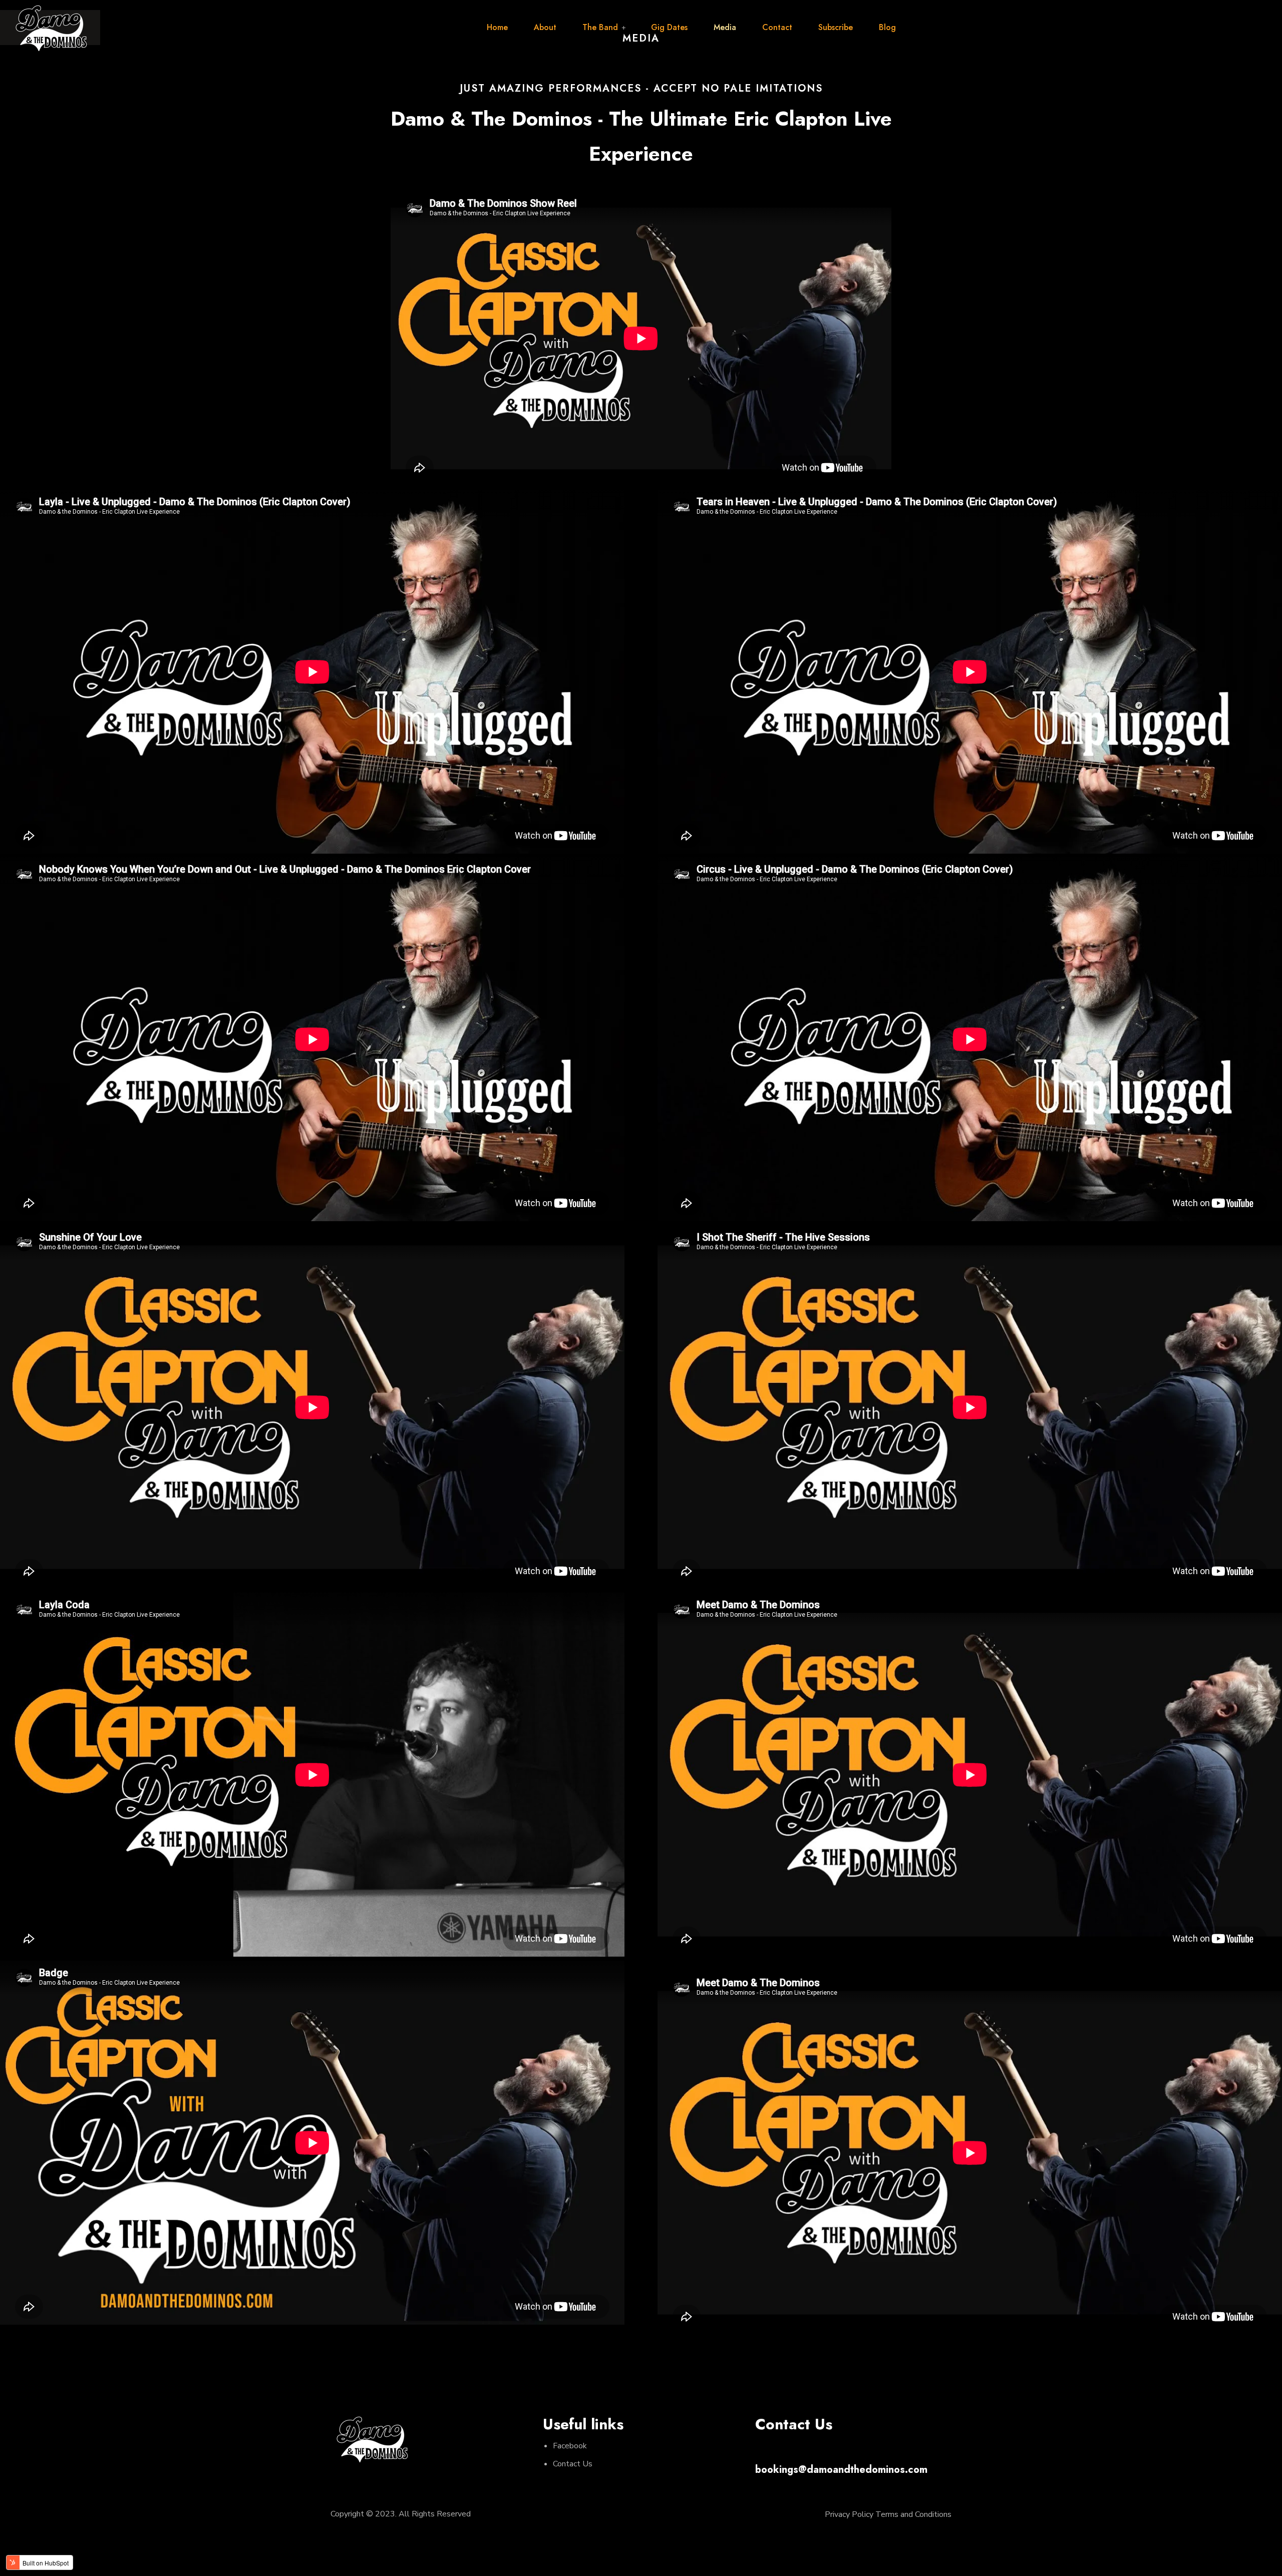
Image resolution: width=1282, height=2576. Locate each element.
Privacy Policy (849, 2514)
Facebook (570, 2446)
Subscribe (836, 27)
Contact (777, 27)
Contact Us (573, 2464)
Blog (887, 27)
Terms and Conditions (913, 2514)
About (545, 27)
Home (497, 27)
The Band (600, 27)
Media (725, 27)
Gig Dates (669, 27)
